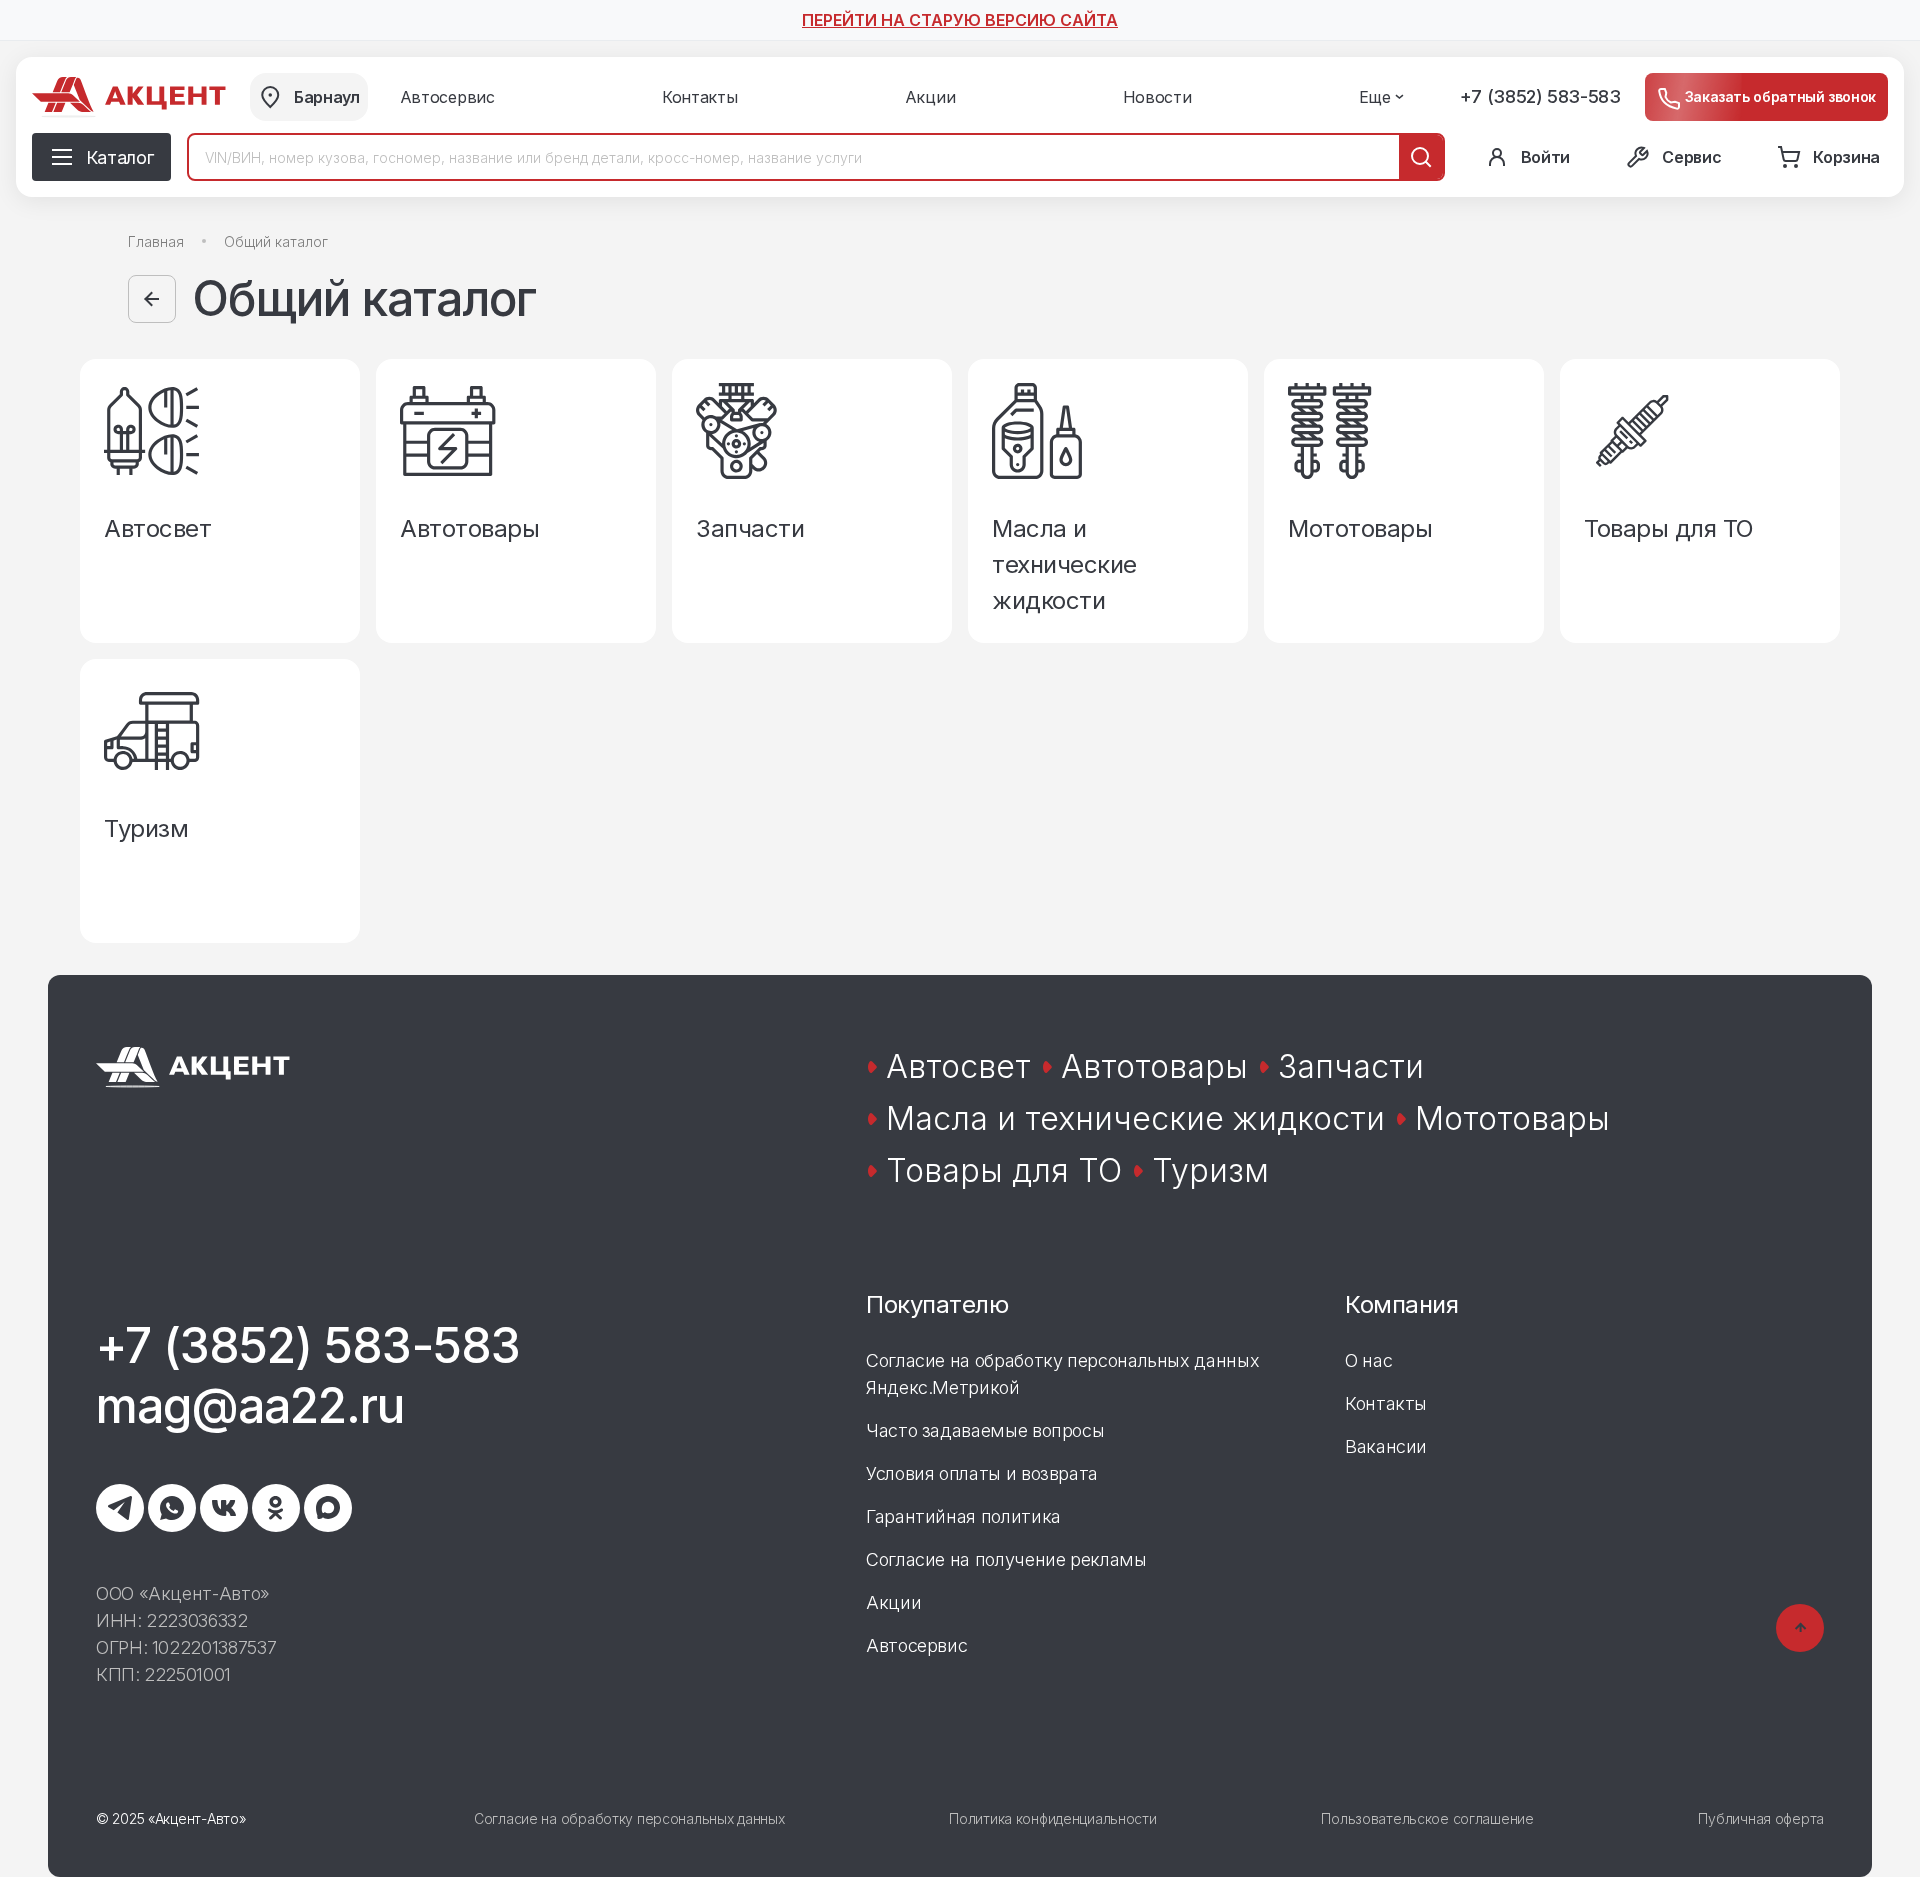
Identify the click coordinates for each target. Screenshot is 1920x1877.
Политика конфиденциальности (1052, 1818)
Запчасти (1351, 1066)
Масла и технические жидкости (1135, 1118)
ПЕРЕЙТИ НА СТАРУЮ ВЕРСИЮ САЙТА (960, 20)
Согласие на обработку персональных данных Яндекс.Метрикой (1062, 1374)
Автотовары (1154, 1066)
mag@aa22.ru (250, 1405)
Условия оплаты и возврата (982, 1473)
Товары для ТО (1004, 1170)
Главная (156, 241)
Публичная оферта (1761, 1818)
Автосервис (916, 1645)
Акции (893, 1602)
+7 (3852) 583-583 (1540, 96)
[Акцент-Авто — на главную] (129, 97)
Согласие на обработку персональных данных (629, 1818)
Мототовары (1512, 1118)
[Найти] (1421, 157)
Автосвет (958, 1066)
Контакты (1386, 1403)
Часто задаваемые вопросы (985, 1430)
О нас (1368, 1360)
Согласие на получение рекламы (1006, 1559)
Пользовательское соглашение (1427, 1818)
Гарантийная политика (963, 1516)
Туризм (1210, 1170)
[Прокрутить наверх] (1800, 1628)
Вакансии (1386, 1446)
